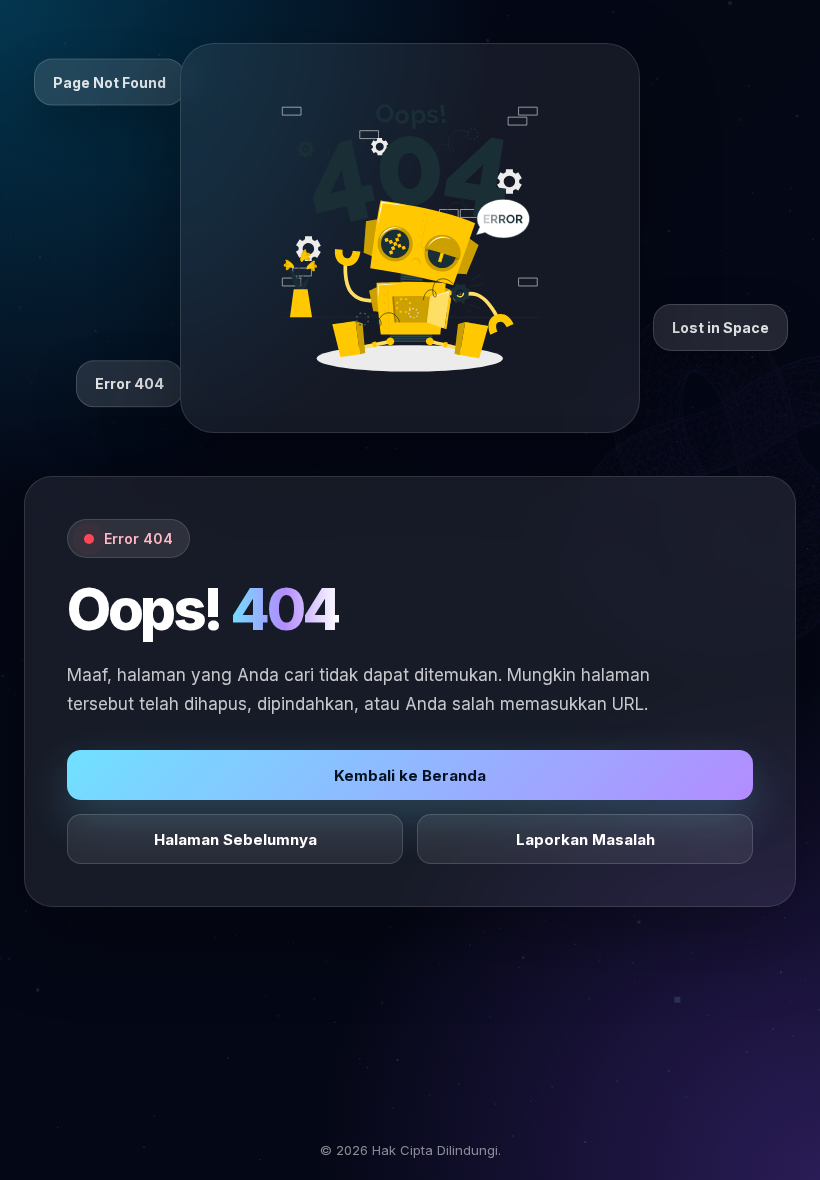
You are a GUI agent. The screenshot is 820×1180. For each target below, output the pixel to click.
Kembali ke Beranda (410, 775)
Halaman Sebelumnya (235, 839)
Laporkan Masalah (585, 839)
